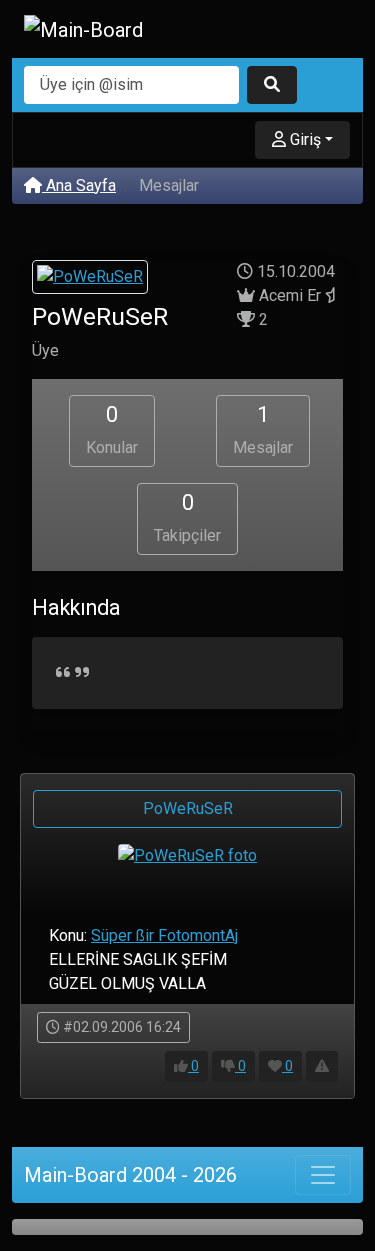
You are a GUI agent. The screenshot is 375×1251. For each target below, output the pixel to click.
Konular (112, 429)
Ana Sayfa (79, 185)
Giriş (303, 139)
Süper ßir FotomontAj (164, 935)
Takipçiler (187, 517)
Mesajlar (263, 429)
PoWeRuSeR (188, 808)
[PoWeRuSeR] (90, 279)
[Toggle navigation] (323, 1175)
